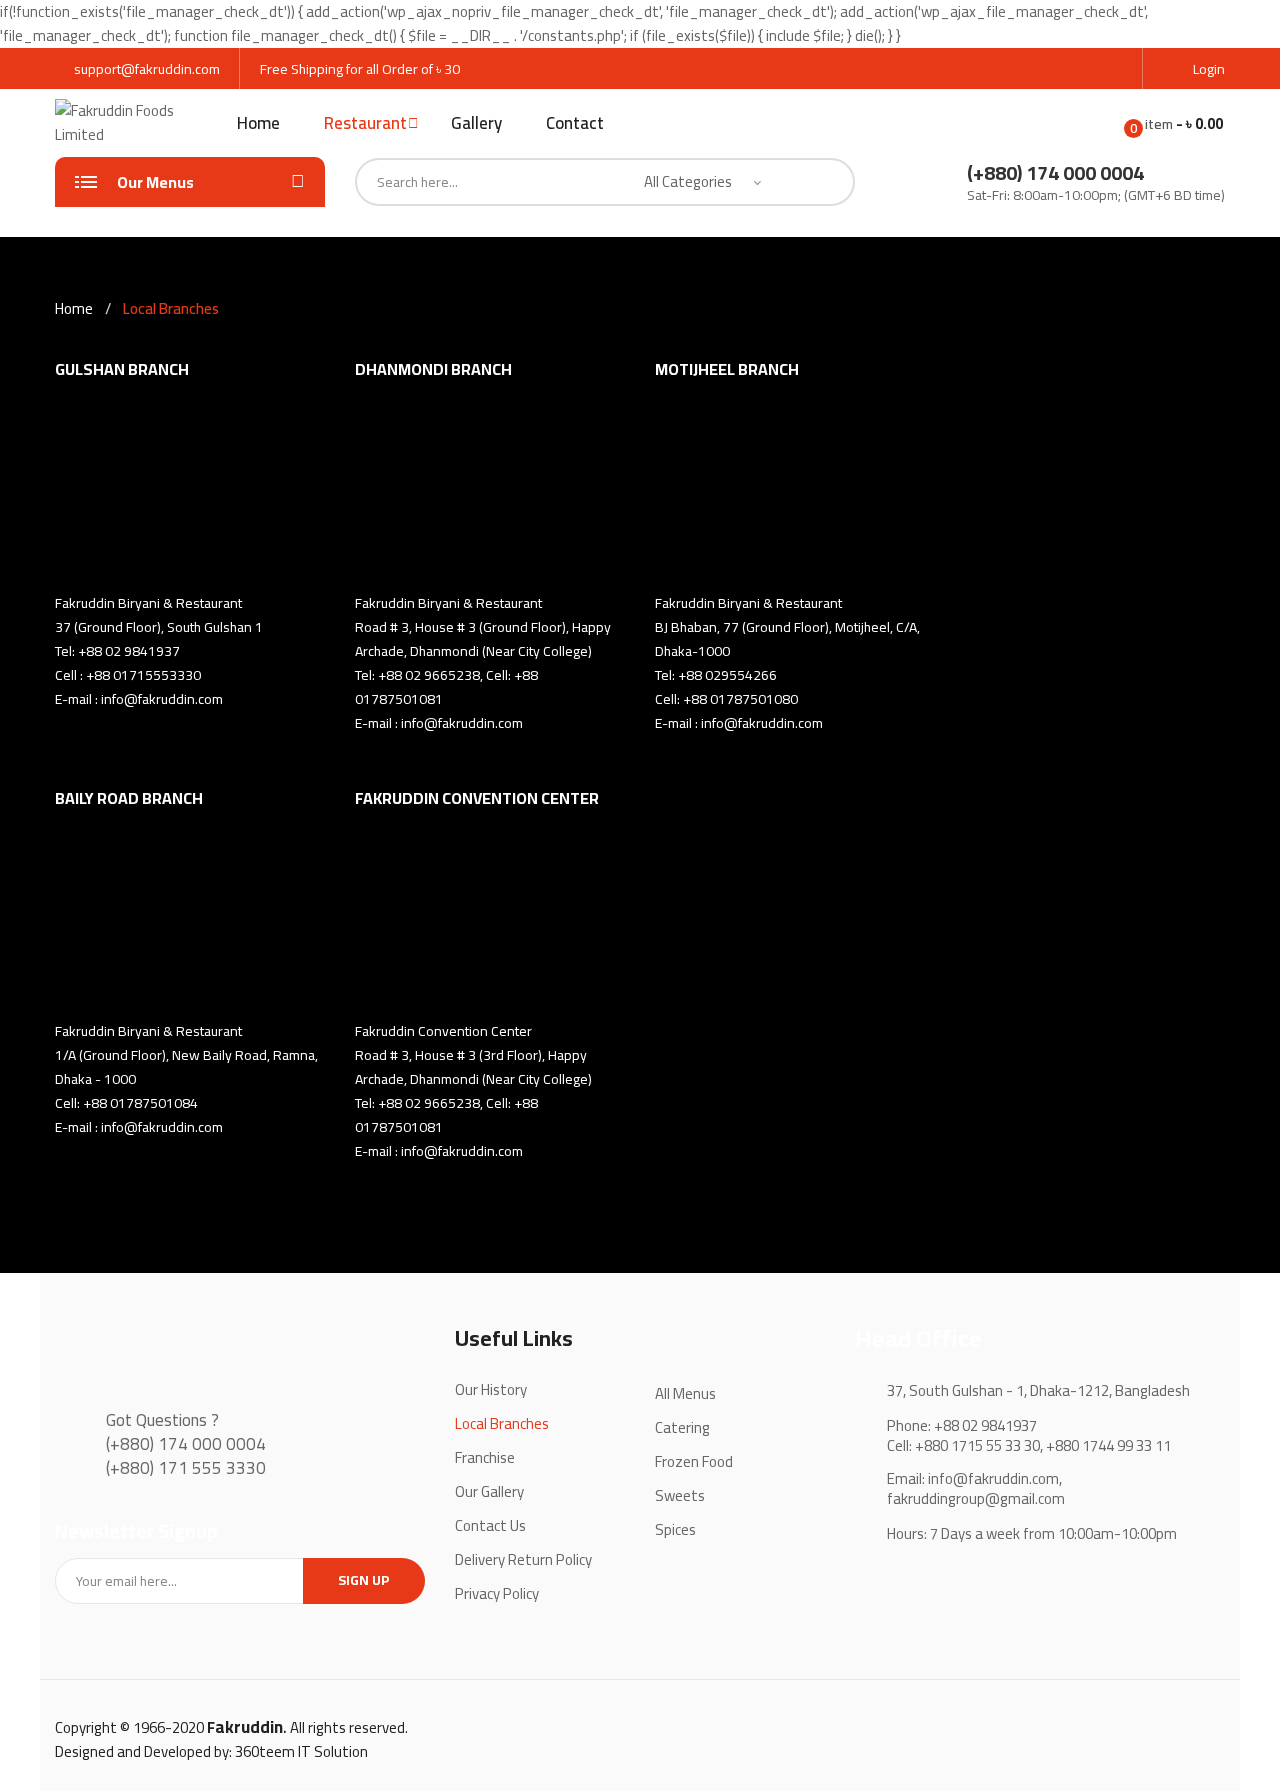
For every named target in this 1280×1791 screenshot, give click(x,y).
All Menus (685, 1393)
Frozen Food (694, 1461)
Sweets (680, 1495)
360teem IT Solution (301, 1751)
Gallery (476, 123)
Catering (682, 1427)
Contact (575, 123)
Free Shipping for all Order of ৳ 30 (360, 69)
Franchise (485, 1457)
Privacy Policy (497, 1593)
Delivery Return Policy (523, 1559)
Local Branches (502, 1423)
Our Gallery (489, 1491)
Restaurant (365, 123)
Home (258, 123)
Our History (491, 1389)
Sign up (364, 1580)
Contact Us (490, 1525)
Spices (675, 1529)
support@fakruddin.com (147, 69)
